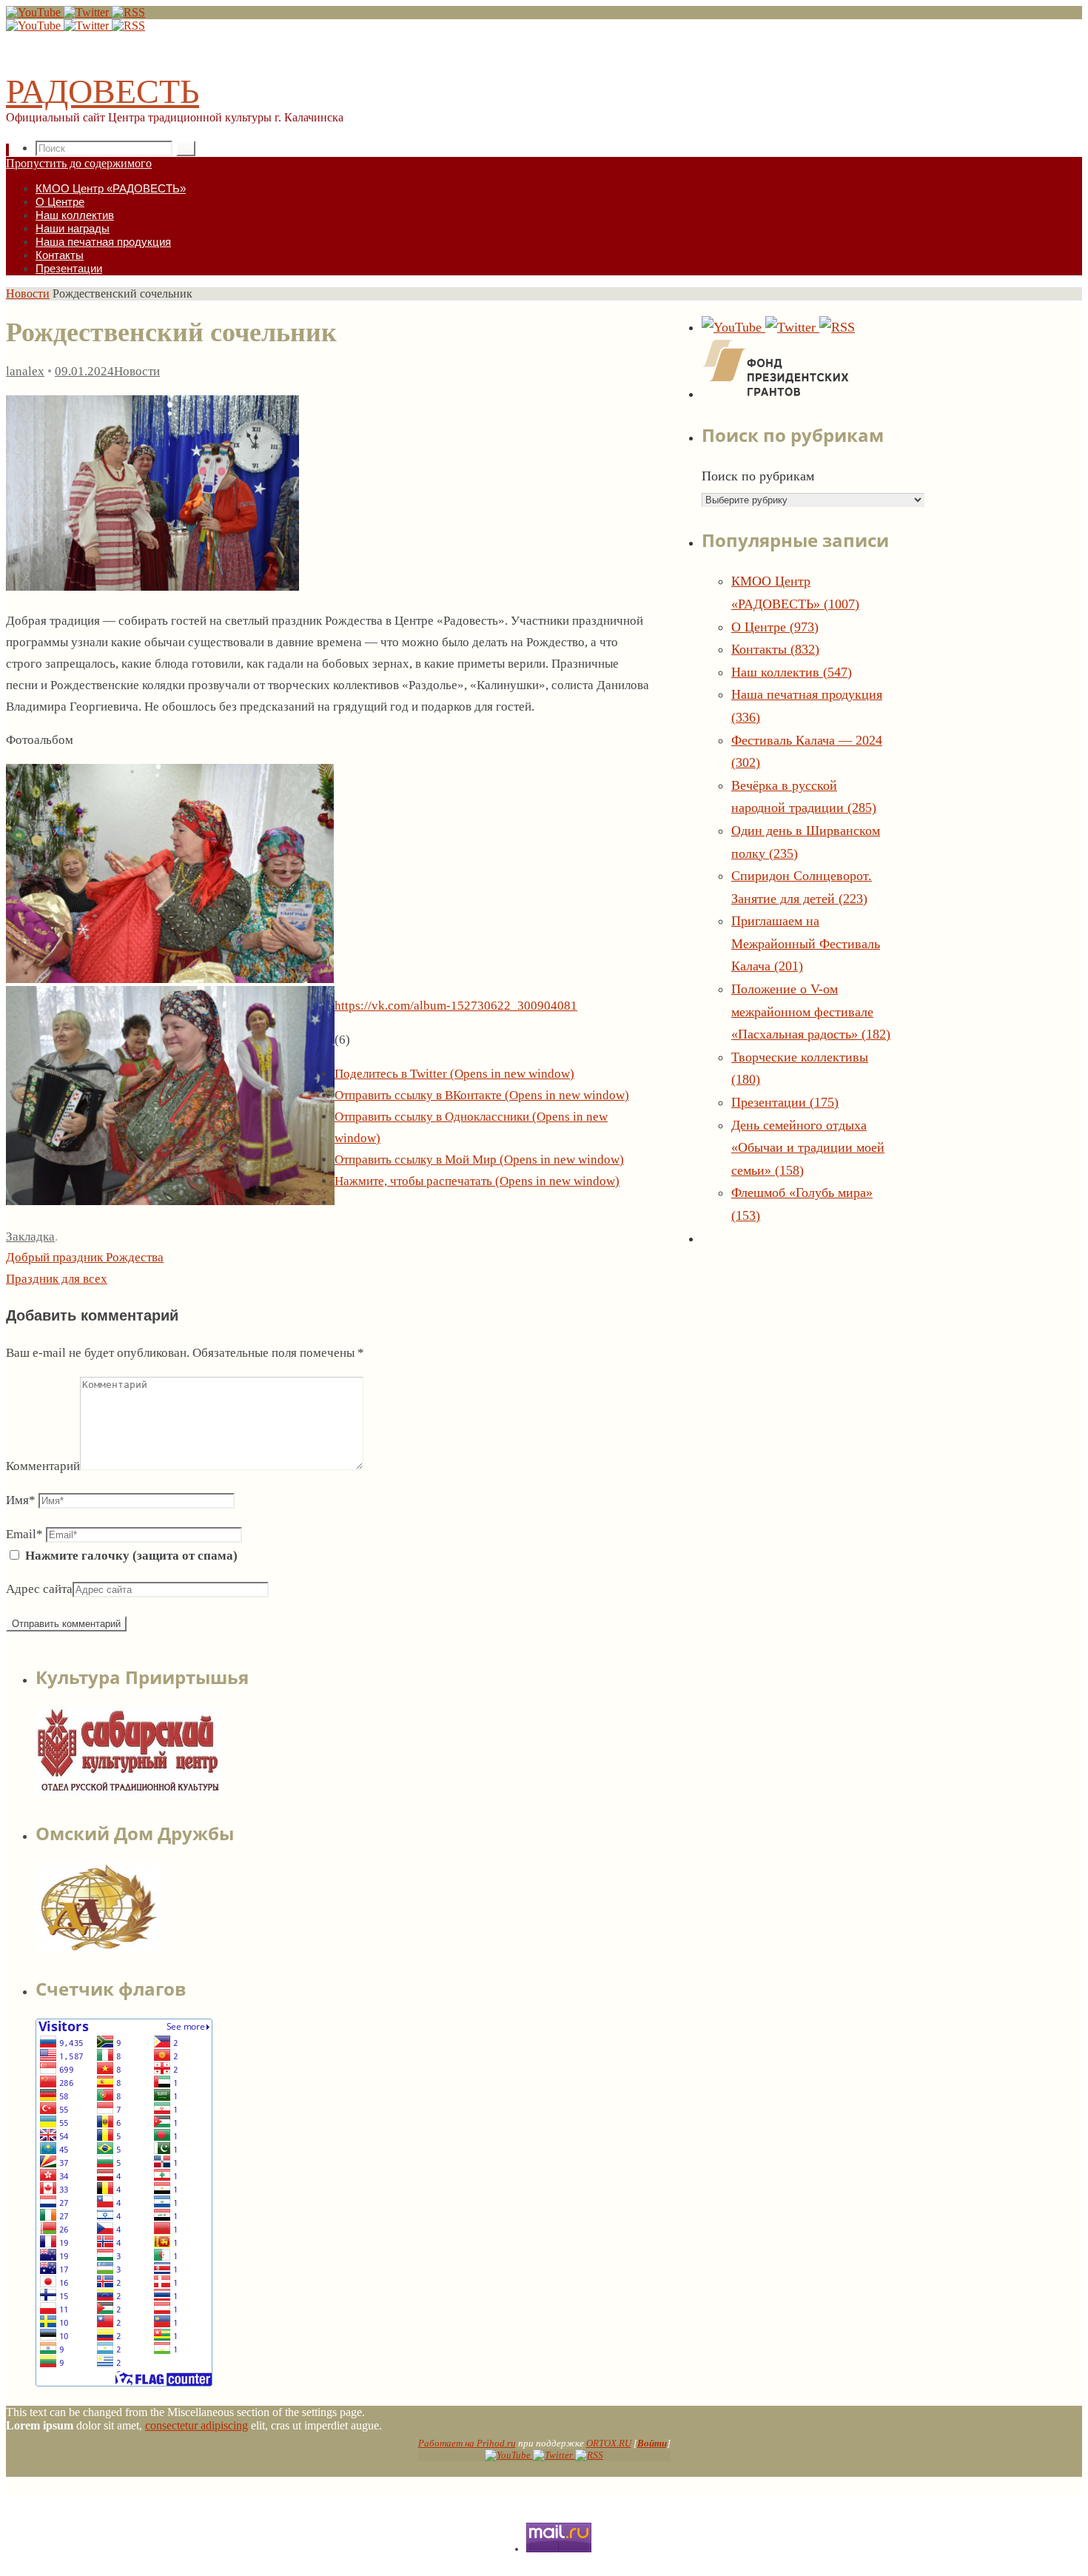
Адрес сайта (39, 1589)
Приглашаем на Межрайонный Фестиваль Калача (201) (806, 943)
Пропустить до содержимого (79, 163)
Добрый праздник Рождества (85, 1257)
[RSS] (128, 12)
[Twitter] (88, 12)
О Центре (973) (775, 627)
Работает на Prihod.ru (467, 2443)
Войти (652, 2443)
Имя (21, 1500)
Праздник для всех (57, 1279)
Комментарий (43, 1466)
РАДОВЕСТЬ (103, 91)
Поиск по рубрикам (758, 476)
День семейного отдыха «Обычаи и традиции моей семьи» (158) (808, 1148)
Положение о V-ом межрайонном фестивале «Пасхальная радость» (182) (811, 1012)
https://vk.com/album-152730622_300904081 (456, 1006)
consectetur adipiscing (197, 2425)
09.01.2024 (84, 371)
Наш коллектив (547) (792, 672)
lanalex (25, 371)
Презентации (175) (785, 1102)
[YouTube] (35, 12)
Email (24, 1534)
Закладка (30, 1237)
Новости (28, 294)
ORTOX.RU (609, 2443)
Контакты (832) (775, 649)
